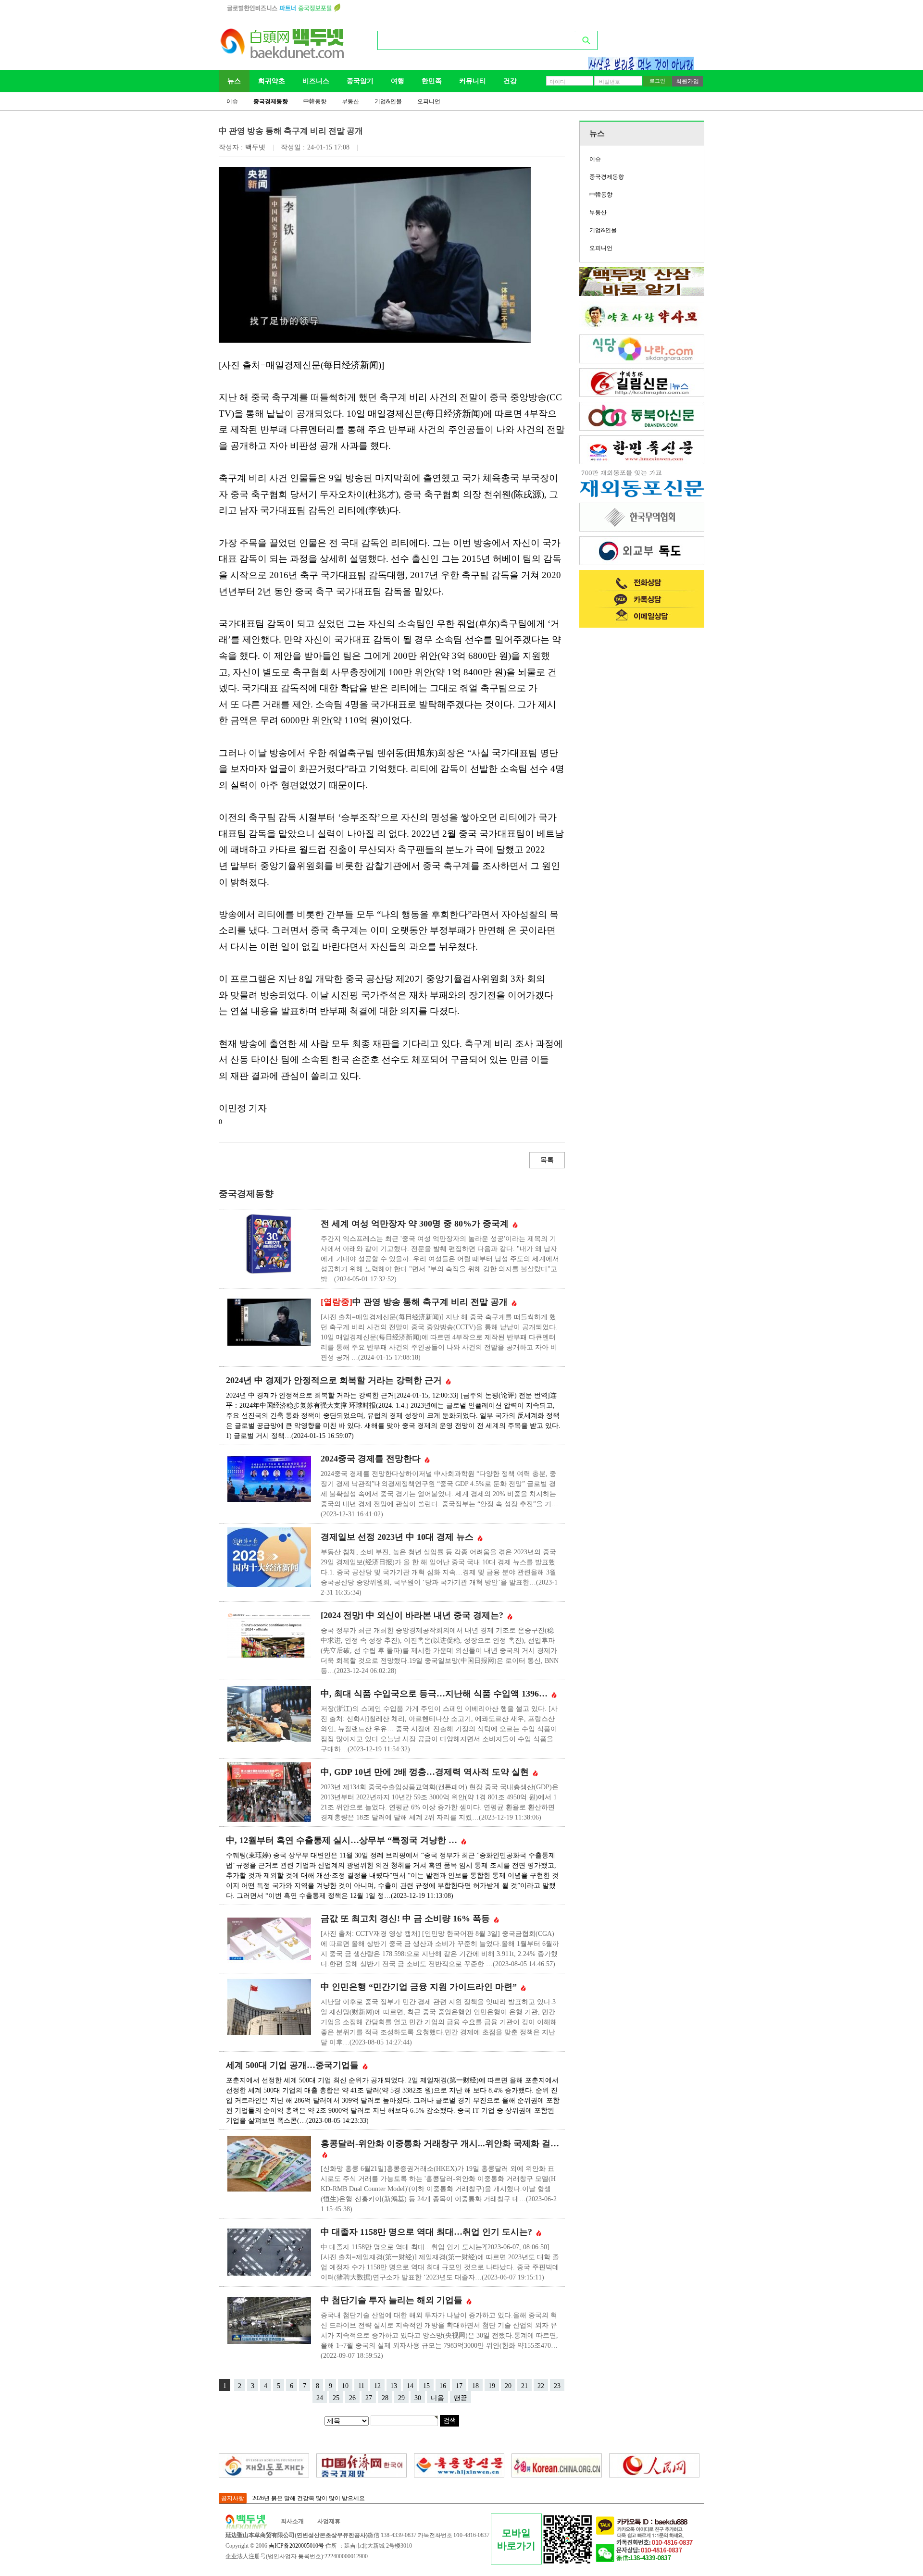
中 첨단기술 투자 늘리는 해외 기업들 (393, 2300)
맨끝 (461, 2398)
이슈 (232, 101)
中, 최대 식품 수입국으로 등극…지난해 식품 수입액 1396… (435, 1694)
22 (541, 2386)
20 (508, 2386)
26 (352, 2398)
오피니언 (429, 101)
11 (361, 2386)
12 (377, 2386)
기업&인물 (388, 101)
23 (557, 2386)
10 (345, 2386)
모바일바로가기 (516, 2539)
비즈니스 (316, 81)
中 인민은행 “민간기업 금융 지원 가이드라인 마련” (420, 1987)
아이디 (557, 82)
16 (443, 2386)
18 (475, 2386)
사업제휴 (329, 2521)
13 (394, 2386)
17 (459, 2386)
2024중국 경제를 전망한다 (372, 1459)
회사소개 (292, 2521)
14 (410, 2386)
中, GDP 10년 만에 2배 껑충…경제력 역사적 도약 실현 (426, 1772)
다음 (437, 2398)
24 (320, 2398)
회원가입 (687, 81)
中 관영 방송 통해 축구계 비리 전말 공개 (415, 1302)
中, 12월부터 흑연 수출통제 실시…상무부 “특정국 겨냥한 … (343, 1840)
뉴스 (234, 81)
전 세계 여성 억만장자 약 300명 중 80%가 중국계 (416, 1224)
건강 (510, 81)
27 (369, 2398)
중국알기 (360, 81)
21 (524, 2386)
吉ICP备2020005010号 (296, 2546)
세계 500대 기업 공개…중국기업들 (293, 2065)
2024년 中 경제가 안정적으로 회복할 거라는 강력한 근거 (335, 1380)
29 (401, 2398)
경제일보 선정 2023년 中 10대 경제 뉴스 (398, 1537)
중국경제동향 (271, 101)
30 (418, 2398)
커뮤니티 (473, 81)
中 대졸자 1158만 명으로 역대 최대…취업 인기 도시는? (428, 2232)
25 (336, 2398)
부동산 (350, 101)
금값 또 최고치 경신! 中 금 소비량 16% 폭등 (406, 1919)
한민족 (432, 81)
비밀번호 (610, 82)
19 (492, 2386)
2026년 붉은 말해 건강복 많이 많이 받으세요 (309, 2498)
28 (385, 2398)
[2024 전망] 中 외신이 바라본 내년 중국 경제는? (413, 1615)
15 (426, 2386)
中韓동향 (315, 101)
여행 (398, 81)
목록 (547, 1160)
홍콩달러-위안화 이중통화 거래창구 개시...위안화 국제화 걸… (440, 2143)
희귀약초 (272, 81)
